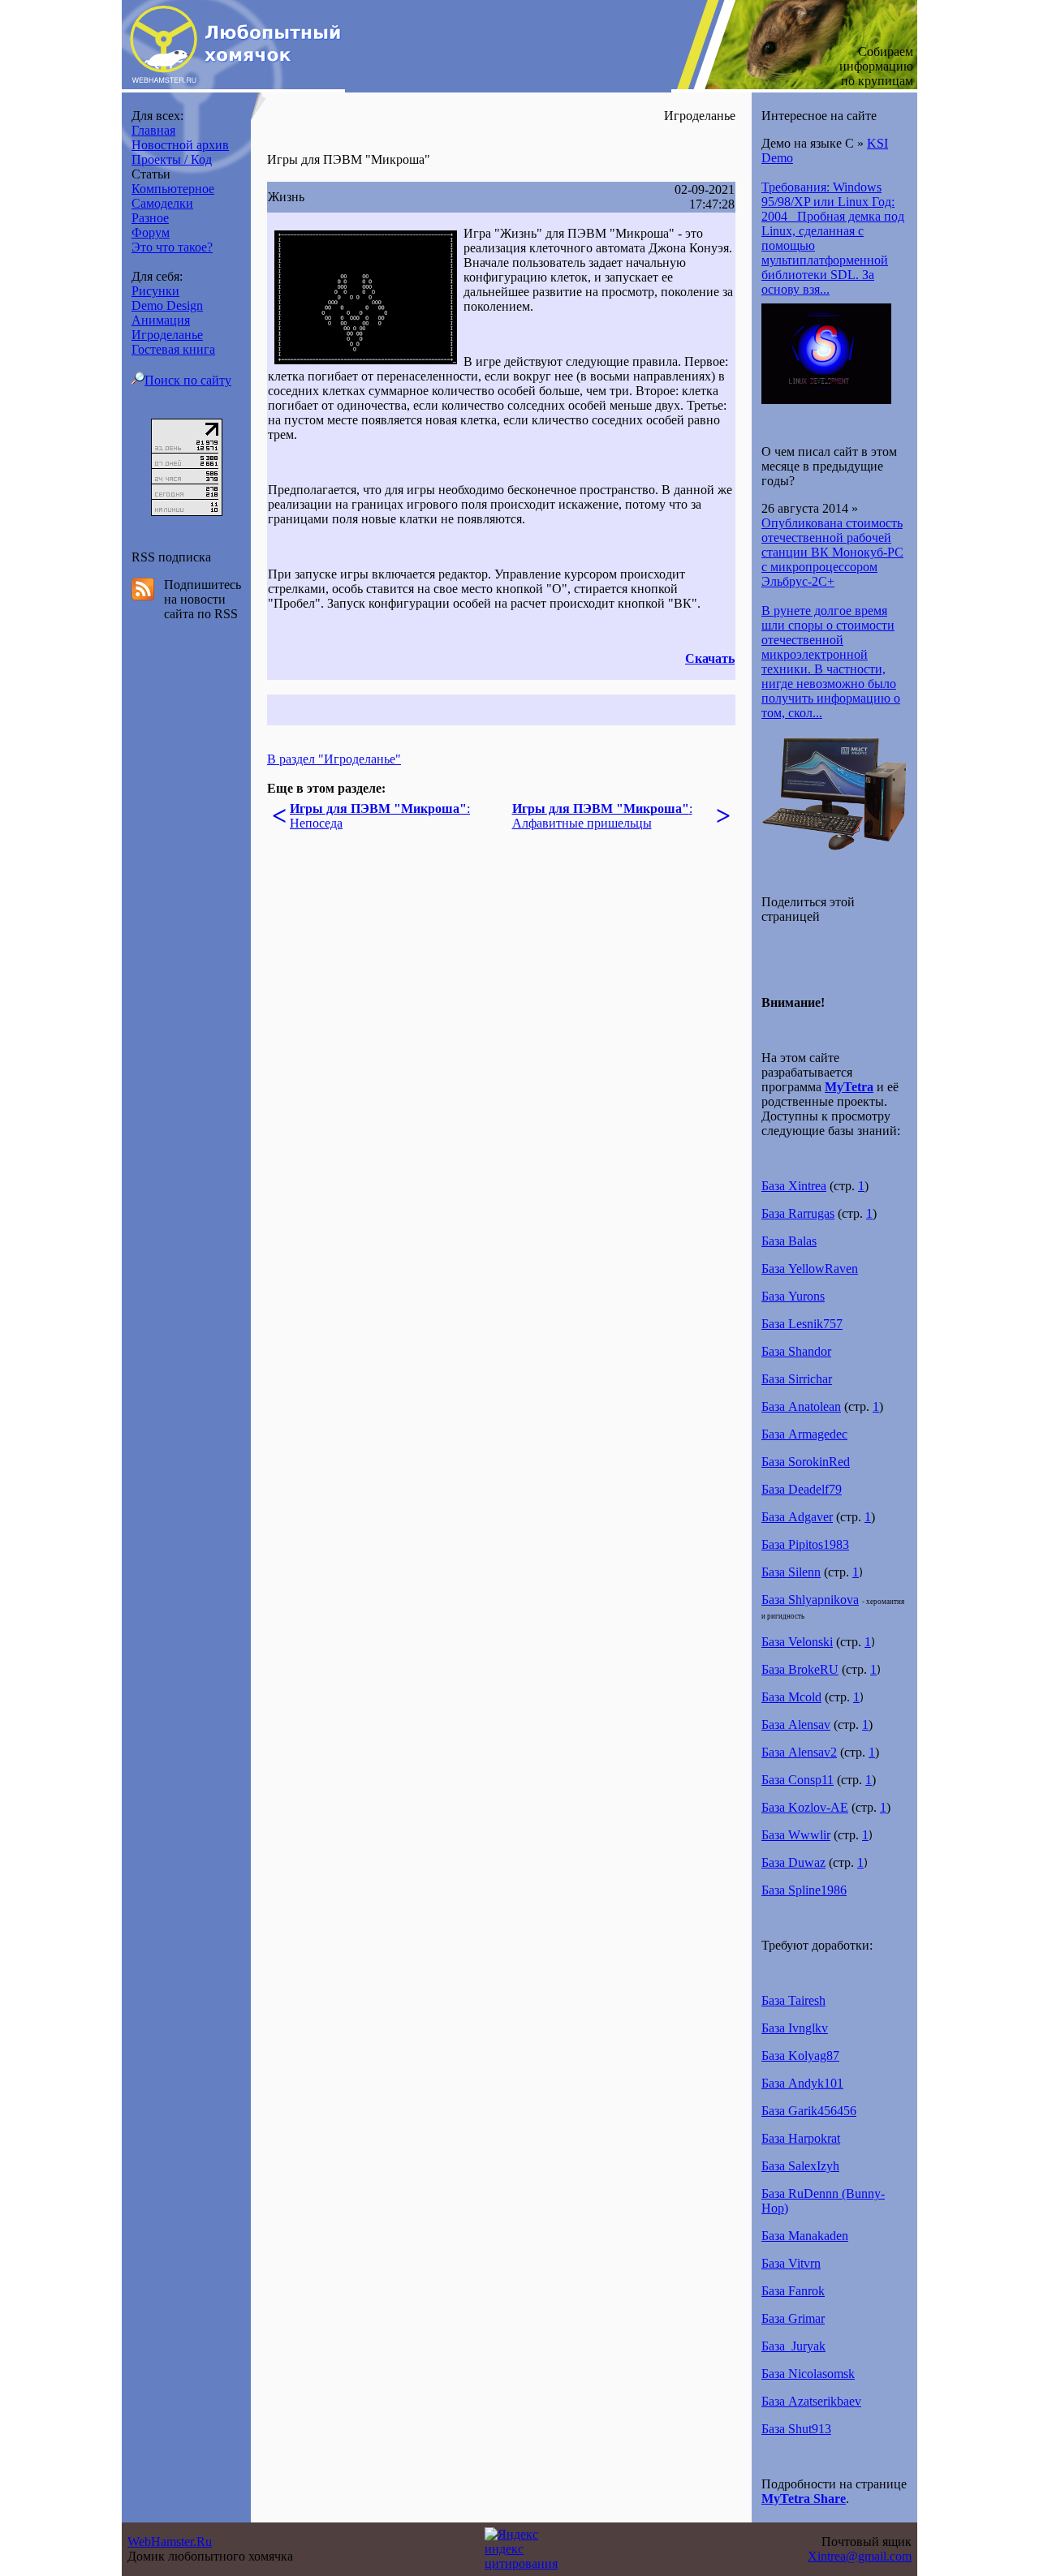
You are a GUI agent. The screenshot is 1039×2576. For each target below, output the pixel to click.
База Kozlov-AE (805, 1807)
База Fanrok (793, 2291)
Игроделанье (167, 335)
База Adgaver (797, 1517)
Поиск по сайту (188, 380)
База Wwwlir (796, 1835)
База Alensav (796, 1725)
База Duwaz (793, 1862)
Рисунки (155, 291)
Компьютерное (173, 189)
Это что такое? (172, 247)
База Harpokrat (801, 2138)
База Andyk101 (802, 2083)
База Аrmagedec (804, 1434)
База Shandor (796, 1351)
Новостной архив (180, 145)
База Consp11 (798, 1780)
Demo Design (167, 305)
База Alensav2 (799, 1752)
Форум (151, 232)
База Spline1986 (804, 1890)
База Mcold (791, 1697)
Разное (150, 218)
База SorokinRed (806, 1462)
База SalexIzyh (800, 2166)
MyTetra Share (804, 2499)
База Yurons (793, 1296)
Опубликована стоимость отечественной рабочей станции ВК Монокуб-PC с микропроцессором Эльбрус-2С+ (832, 552)
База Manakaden (805, 2236)
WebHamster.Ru (170, 2542)
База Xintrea (794, 1186)
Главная (153, 130)
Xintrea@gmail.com (860, 2556)
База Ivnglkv (795, 2028)
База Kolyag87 (800, 2056)
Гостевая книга (173, 349)
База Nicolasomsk (808, 2374)
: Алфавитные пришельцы (602, 816)
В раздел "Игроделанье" (334, 759)
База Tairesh (793, 2000)
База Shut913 (796, 2429)
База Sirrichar (797, 1379)
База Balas (789, 1241)
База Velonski (797, 1642)
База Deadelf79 (802, 1489)
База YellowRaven (810, 1269)
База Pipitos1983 (805, 1544)
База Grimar (793, 2318)
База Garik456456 (809, 2111)
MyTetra (849, 1087)
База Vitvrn (791, 2263)
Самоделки (162, 203)
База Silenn (791, 1572)
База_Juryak (793, 2346)
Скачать (710, 658)
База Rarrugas (798, 1213)
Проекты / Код (172, 159)
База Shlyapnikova (810, 1600)
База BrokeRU (800, 1669)
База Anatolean (801, 1406)
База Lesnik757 (802, 1324)
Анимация (161, 320)
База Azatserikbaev (811, 2401)
